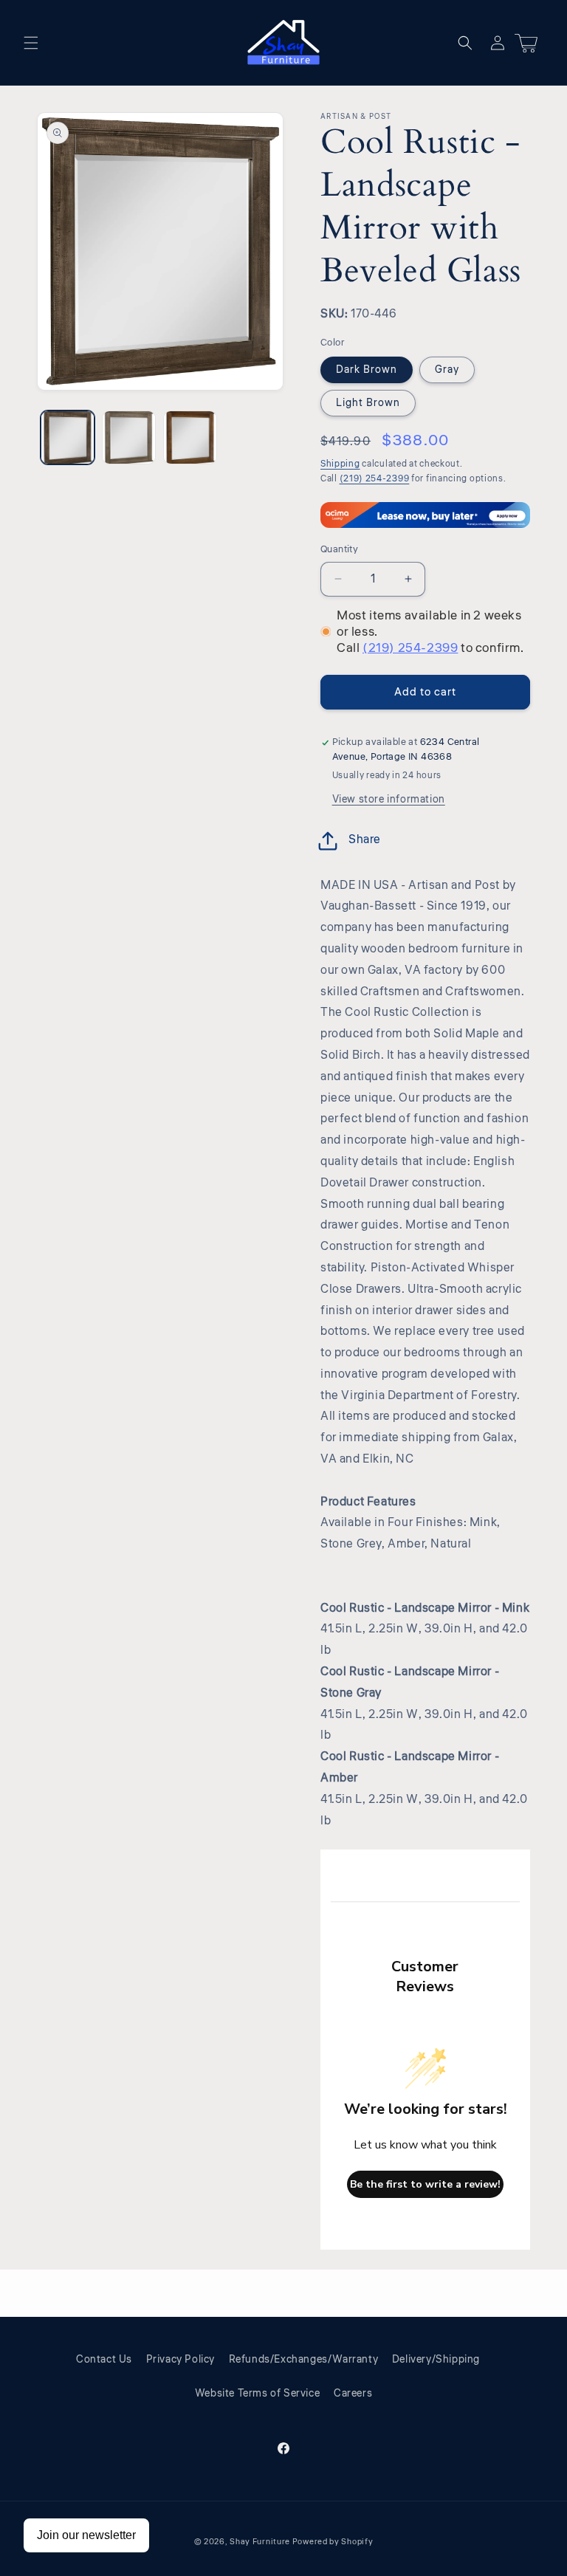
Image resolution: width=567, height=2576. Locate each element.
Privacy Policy (181, 2360)
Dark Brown (367, 370)
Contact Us (104, 2360)
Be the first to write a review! (425, 2184)
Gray (447, 370)
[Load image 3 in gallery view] (190, 437)
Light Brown (368, 403)
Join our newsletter (86, 2535)
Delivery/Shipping (436, 2360)
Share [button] (365, 839)
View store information (389, 800)
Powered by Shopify (333, 2542)
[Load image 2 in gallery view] (129, 437)
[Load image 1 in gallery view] (68, 437)
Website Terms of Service (257, 2394)
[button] (31, 43)
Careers (353, 2394)
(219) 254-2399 (375, 479)
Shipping (340, 464)
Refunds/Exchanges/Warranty (304, 2360)
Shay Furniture (260, 2542)
